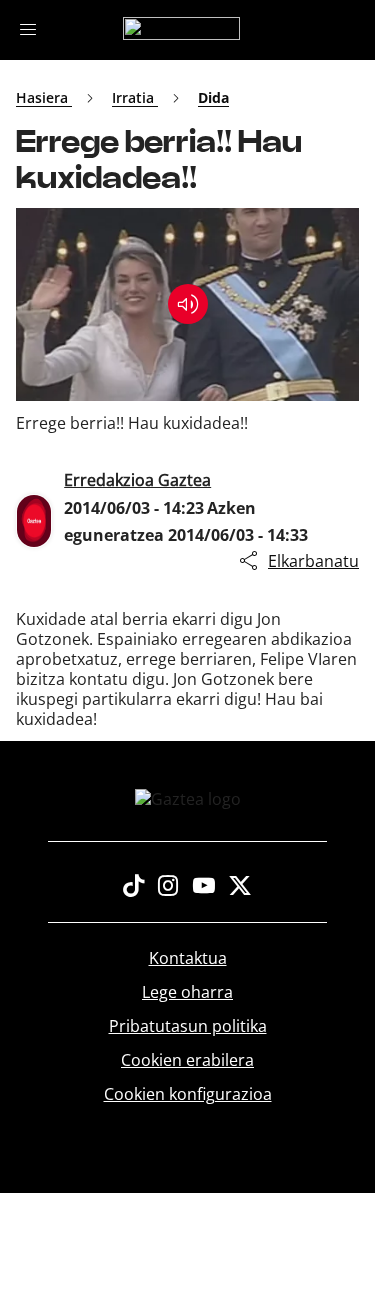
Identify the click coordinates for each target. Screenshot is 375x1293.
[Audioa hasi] (188, 304)
